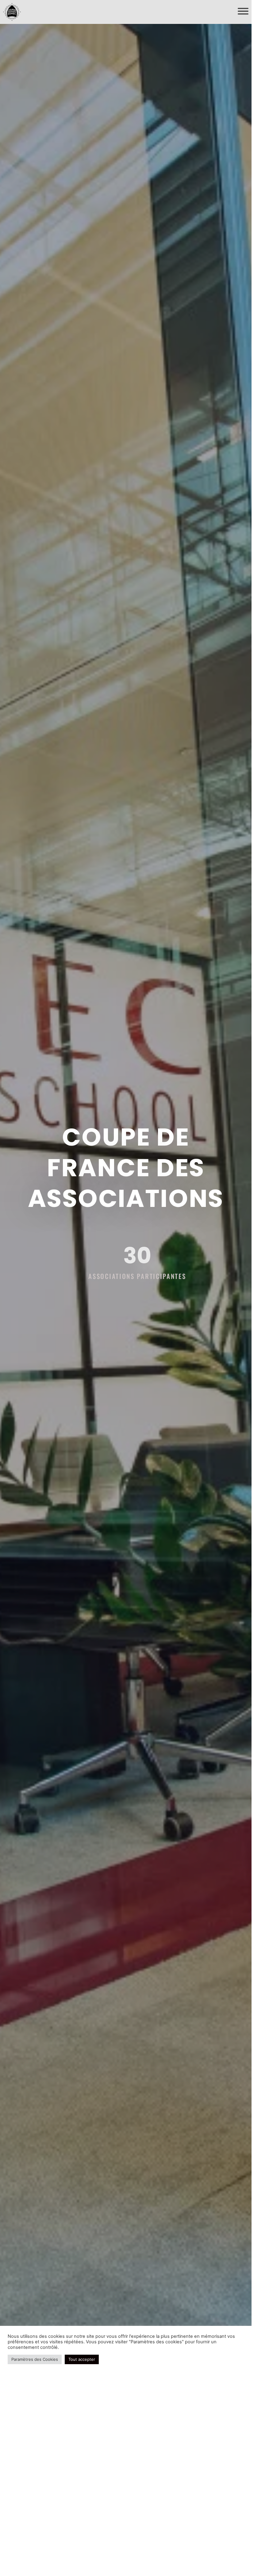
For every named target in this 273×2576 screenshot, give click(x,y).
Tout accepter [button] (82, 2359)
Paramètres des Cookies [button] (35, 2359)
